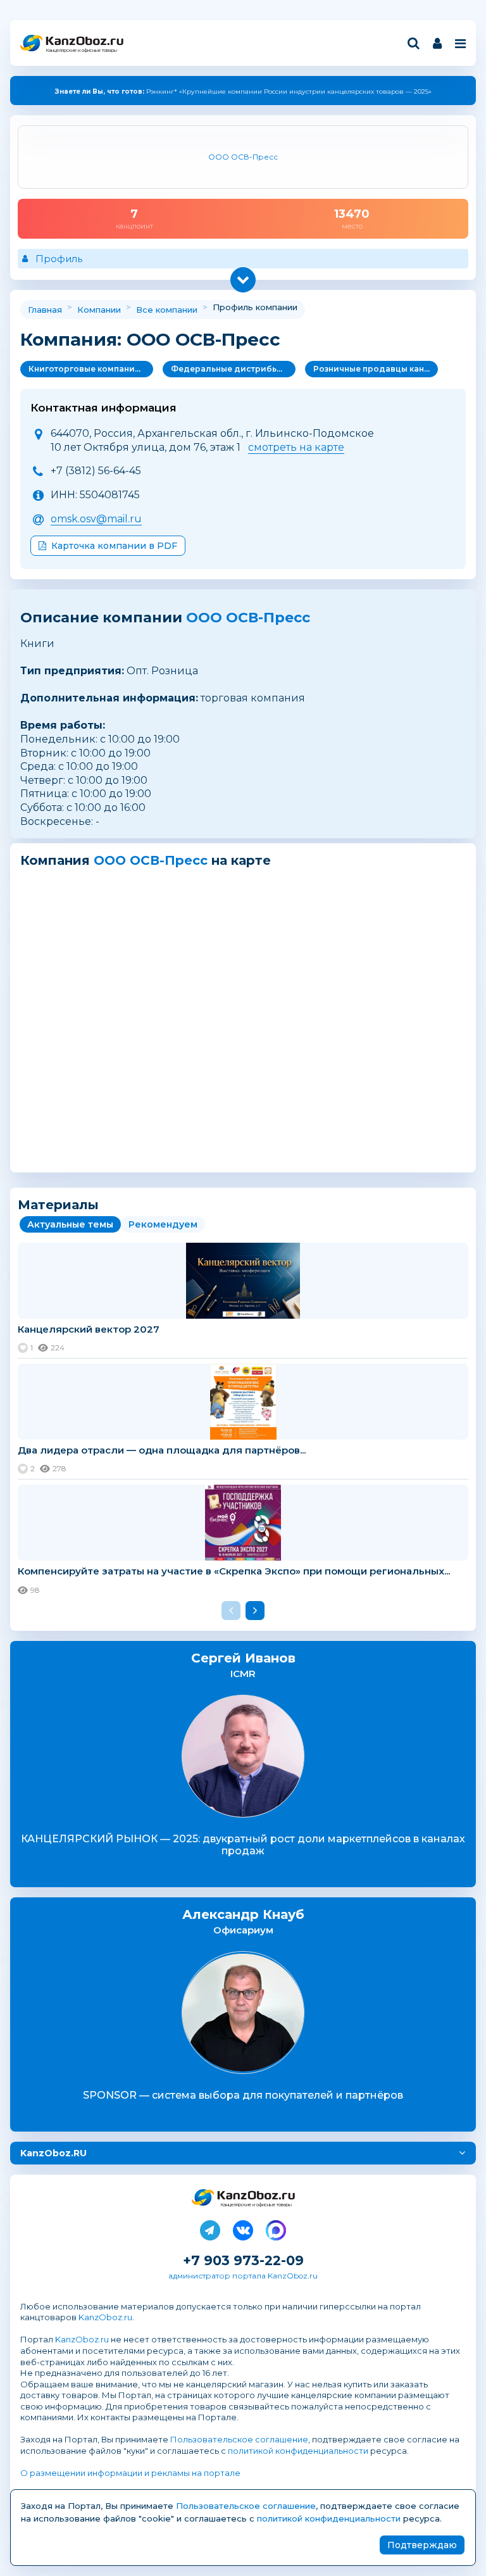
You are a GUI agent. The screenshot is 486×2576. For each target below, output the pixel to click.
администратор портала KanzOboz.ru (243, 2276)
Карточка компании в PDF (114, 546)
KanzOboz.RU (53, 2153)
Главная (45, 310)
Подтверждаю (422, 2545)
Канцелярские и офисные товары (81, 50)
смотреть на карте (296, 447)
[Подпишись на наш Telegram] (210, 2228)
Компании (99, 310)
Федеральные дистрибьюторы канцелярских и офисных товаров (233, 369)
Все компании (167, 310)
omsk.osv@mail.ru (96, 519)
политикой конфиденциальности (298, 2451)
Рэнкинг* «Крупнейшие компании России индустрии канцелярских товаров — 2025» (243, 91)
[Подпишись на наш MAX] (276, 2228)
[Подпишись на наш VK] (243, 2228)
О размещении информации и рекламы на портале (130, 2473)
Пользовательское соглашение (239, 2439)
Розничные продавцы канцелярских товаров (376, 369)
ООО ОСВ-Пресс (248, 618)
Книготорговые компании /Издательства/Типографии (91, 369)
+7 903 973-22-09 (243, 2260)
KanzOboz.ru (105, 2317)
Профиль (59, 259)
